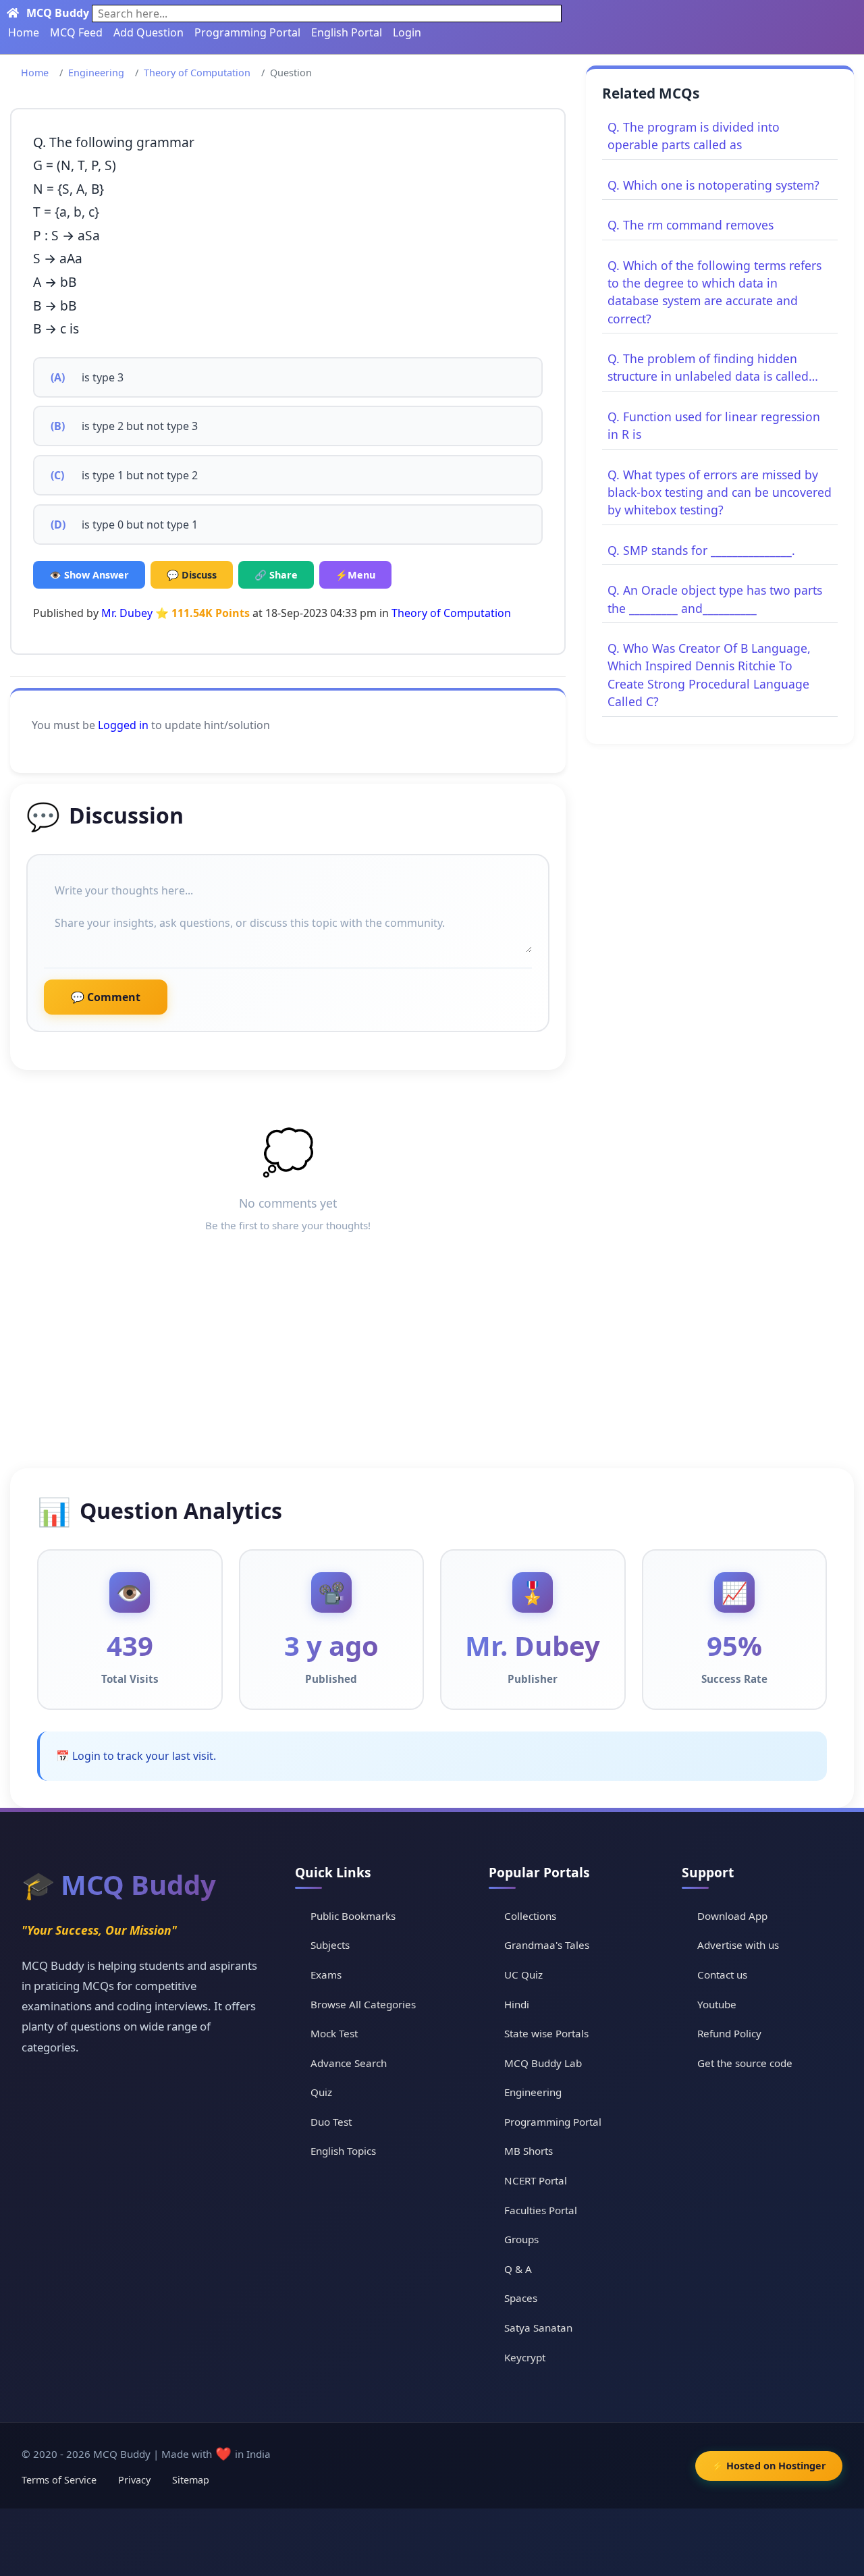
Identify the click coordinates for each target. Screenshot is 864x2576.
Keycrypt (525, 2357)
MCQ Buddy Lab (543, 2063)
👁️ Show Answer (89, 575)
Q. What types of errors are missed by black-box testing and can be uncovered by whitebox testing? (720, 492)
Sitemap (191, 2480)
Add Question (148, 32)
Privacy (134, 2480)
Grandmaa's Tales (547, 1945)
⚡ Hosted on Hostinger (769, 2466)
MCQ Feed (76, 32)
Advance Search (349, 2063)
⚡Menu (355, 575)
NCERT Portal (536, 2180)
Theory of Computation (197, 73)
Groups (521, 2239)
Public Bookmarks (353, 1916)
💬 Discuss (192, 575)
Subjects (330, 1945)
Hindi (517, 2004)
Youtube (717, 2004)
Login (407, 32)
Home (24, 32)
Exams (326, 1975)
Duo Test (331, 2122)
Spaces (521, 2298)
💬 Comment (106, 997)
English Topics (343, 2151)
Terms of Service (59, 2480)
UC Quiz (523, 1975)
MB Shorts (529, 2151)
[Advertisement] (432, 1367)
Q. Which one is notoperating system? (713, 185)
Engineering (96, 73)
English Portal (347, 32)
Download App (732, 1916)
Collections (530, 1916)
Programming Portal (247, 32)
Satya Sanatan (538, 2328)
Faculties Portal (541, 2210)
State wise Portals (546, 2033)
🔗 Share (276, 575)
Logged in (123, 725)
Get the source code (745, 2063)
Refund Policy (729, 2033)
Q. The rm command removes (691, 225)
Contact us (722, 1975)
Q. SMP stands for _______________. (701, 550)
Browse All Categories (363, 2004)
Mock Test (334, 2033)
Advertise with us (738, 1945)
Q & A (518, 2269)
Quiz (321, 2092)
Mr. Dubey (127, 613)
